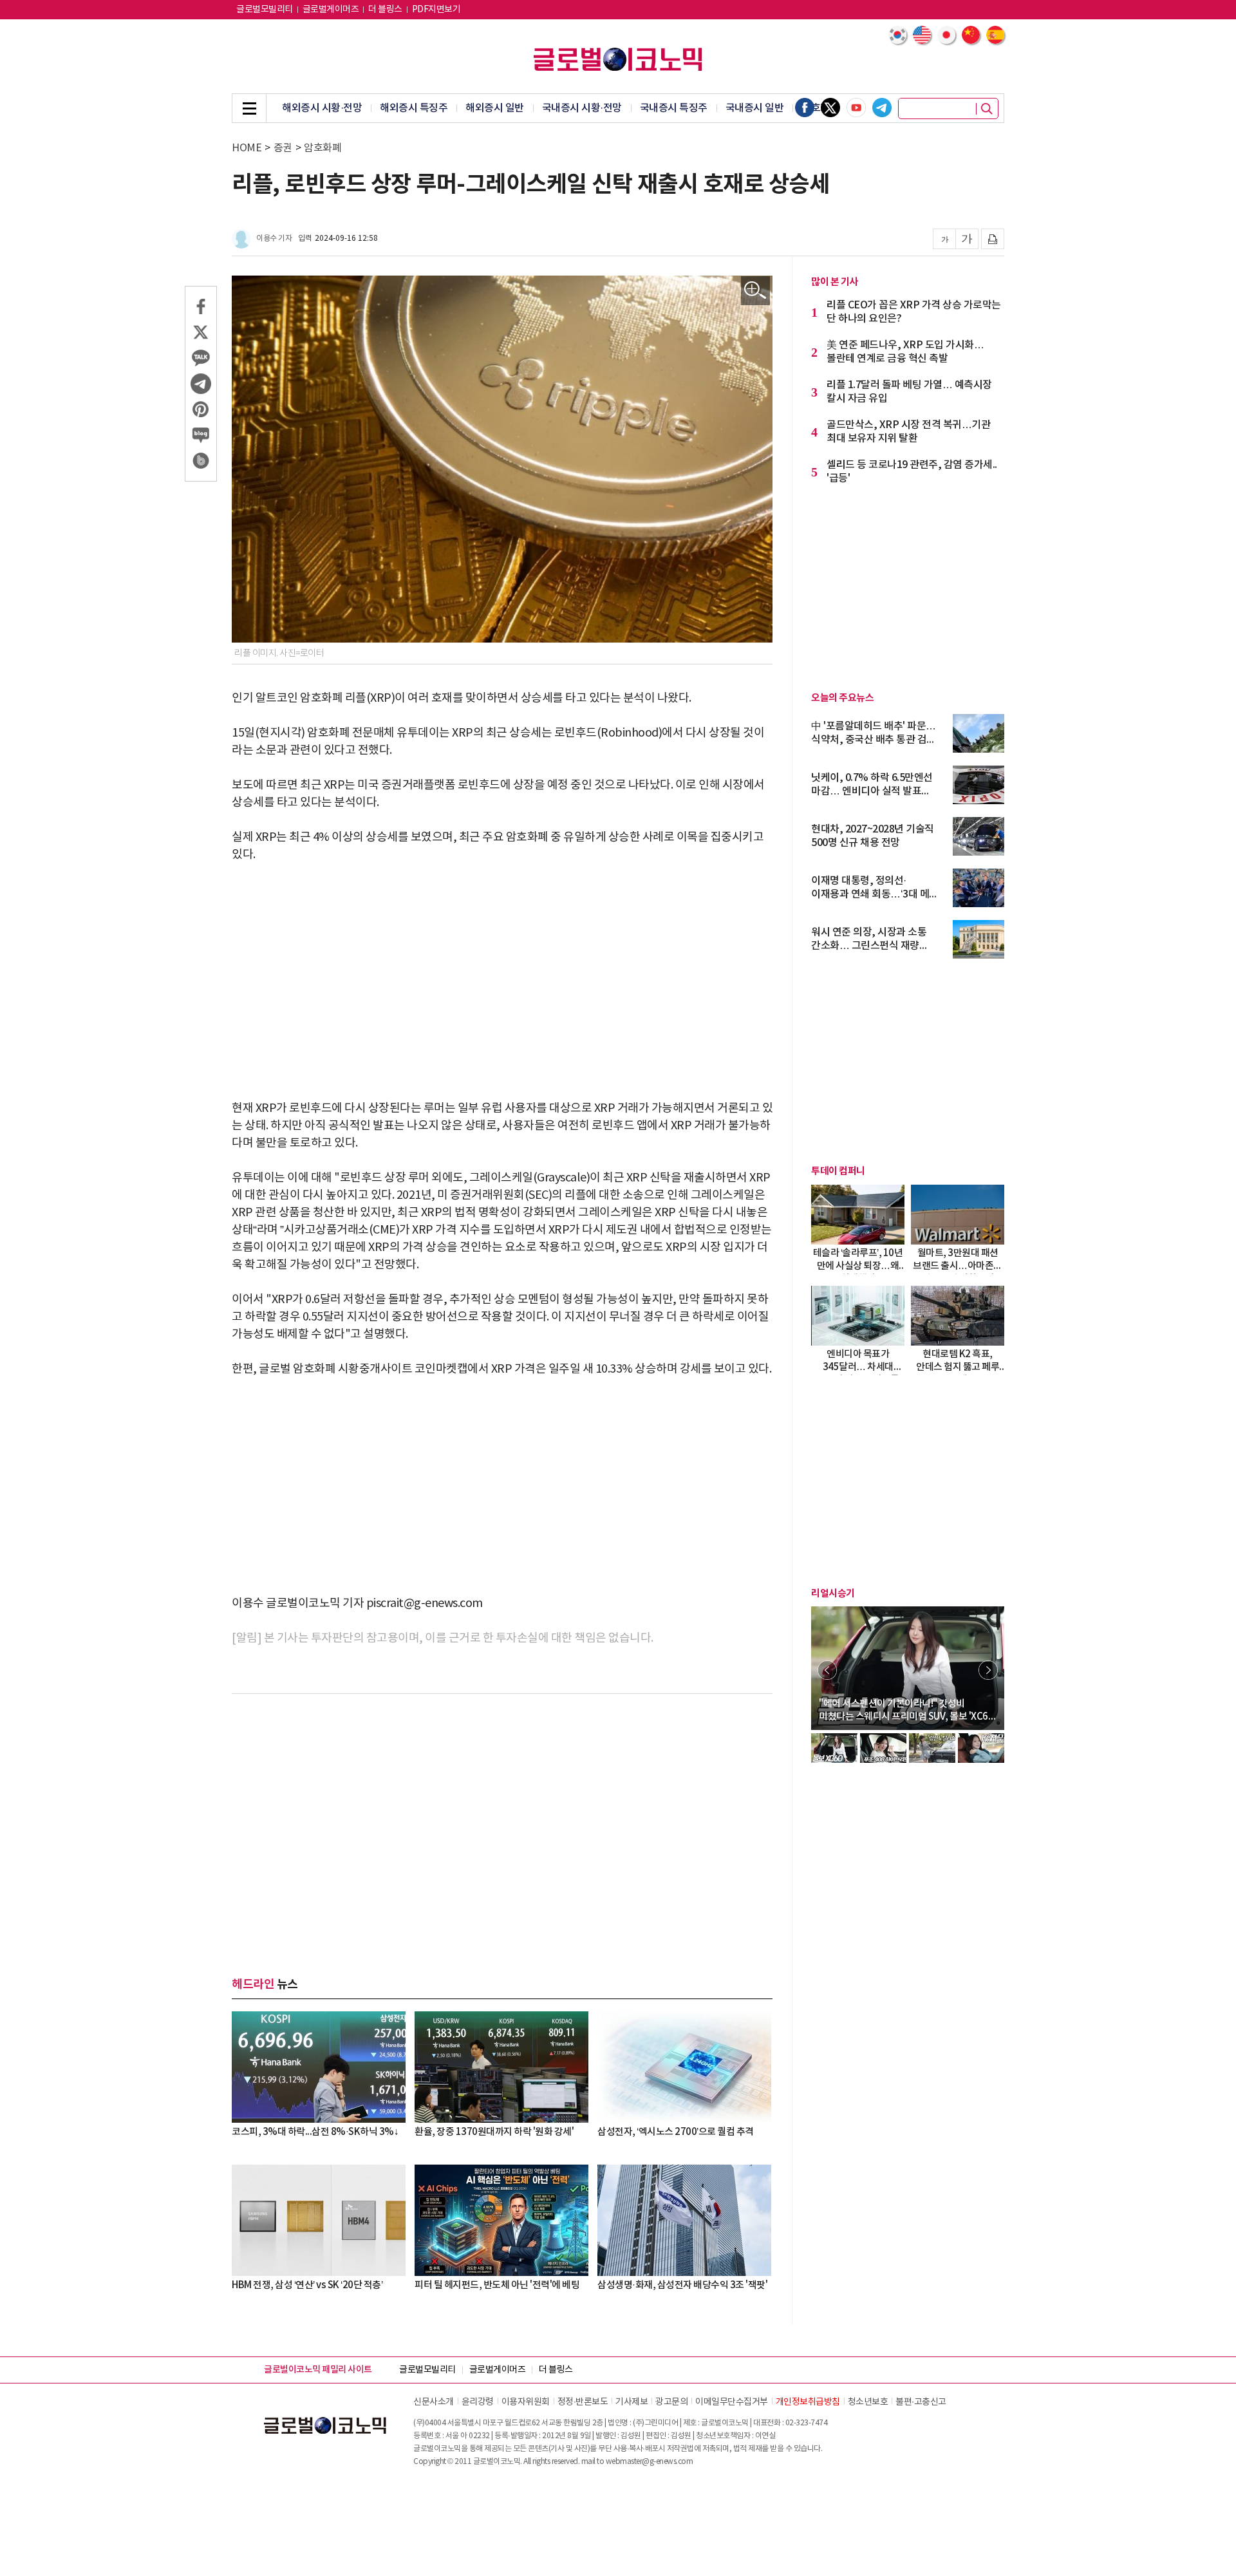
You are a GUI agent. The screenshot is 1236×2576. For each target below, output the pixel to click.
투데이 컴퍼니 (838, 1171)
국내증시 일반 (755, 108)
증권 (283, 148)
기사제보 (632, 2402)
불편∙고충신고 (921, 2402)
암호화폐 (323, 148)
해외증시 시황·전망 (322, 108)
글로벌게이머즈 (331, 10)
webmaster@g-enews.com (650, 2462)
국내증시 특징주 (674, 108)
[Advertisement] (502, 973)
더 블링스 (385, 10)
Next (988, 1670)
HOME (247, 148)
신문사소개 (434, 2402)
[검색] (987, 109)
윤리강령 (478, 2402)
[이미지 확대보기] (755, 291)
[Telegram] (882, 108)
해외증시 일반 (495, 108)
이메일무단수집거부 (732, 2402)
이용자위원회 (526, 2402)
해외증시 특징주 (414, 108)
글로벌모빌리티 (265, 10)
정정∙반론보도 (583, 2402)
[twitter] (830, 108)
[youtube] (856, 108)
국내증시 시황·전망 (582, 108)
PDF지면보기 (436, 10)
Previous (827, 1670)
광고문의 (671, 2402)
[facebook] (805, 108)
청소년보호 (868, 2402)
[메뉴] (249, 108)
